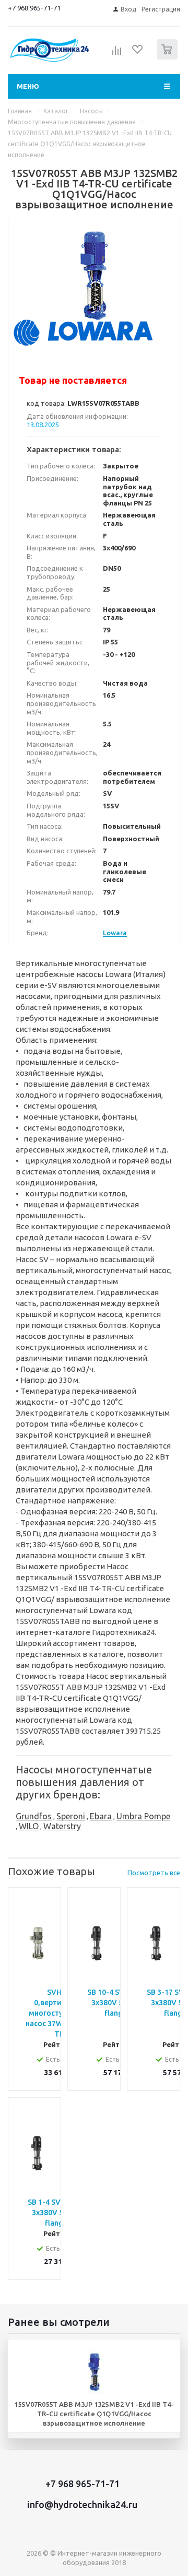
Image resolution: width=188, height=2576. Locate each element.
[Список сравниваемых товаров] (117, 54)
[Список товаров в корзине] (168, 57)
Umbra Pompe (143, 1816)
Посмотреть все (154, 1873)
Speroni (71, 1816)
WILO (29, 1826)
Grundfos (34, 1816)
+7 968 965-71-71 (34, 8)
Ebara (101, 1816)
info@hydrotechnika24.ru (82, 2504)
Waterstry (62, 1826)
